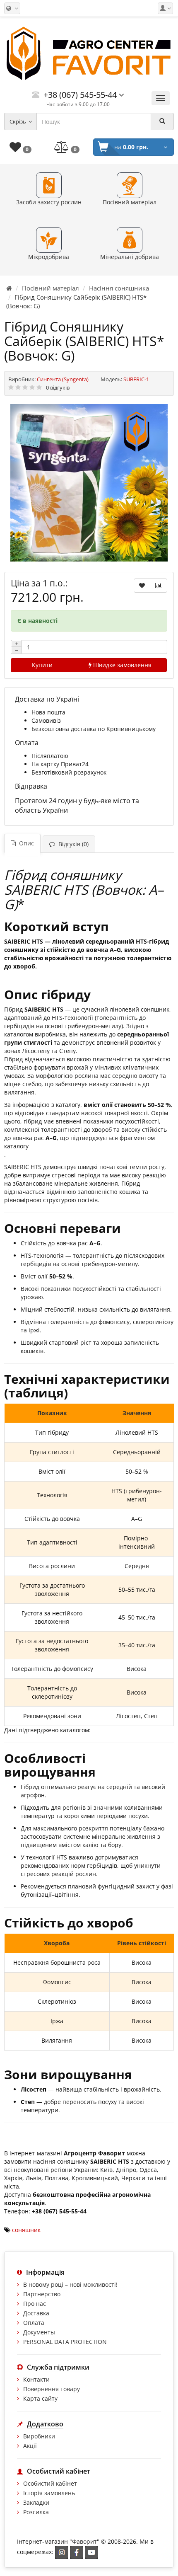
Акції (30, 2446)
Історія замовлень (49, 2493)
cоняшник (26, 2230)
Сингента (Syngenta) (63, 379)
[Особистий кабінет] (165, 8)
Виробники (39, 2436)
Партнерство (42, 2294)
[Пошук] (162, 121)
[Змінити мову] (12, 8)
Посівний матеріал (51, 288)
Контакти (36, 2379)
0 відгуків (58, 387)
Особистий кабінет (50, 2483)
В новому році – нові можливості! (70, 2284)
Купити (42, 665)
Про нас (35, 2304)
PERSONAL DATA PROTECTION (65, 2342)
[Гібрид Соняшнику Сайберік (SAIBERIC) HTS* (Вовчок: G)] (89, 483)
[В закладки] (142, 586)
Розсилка (36, 2512)
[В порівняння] (159, 586)
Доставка (36, 2313)
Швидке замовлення (121, 665)
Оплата (34, 2323)
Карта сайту (40, 2398)
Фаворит (84, 2541)
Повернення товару (52, 2389)
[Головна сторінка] (9, 288)
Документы (39, 2332)
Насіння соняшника (119, 288)
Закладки (36, 2502)
